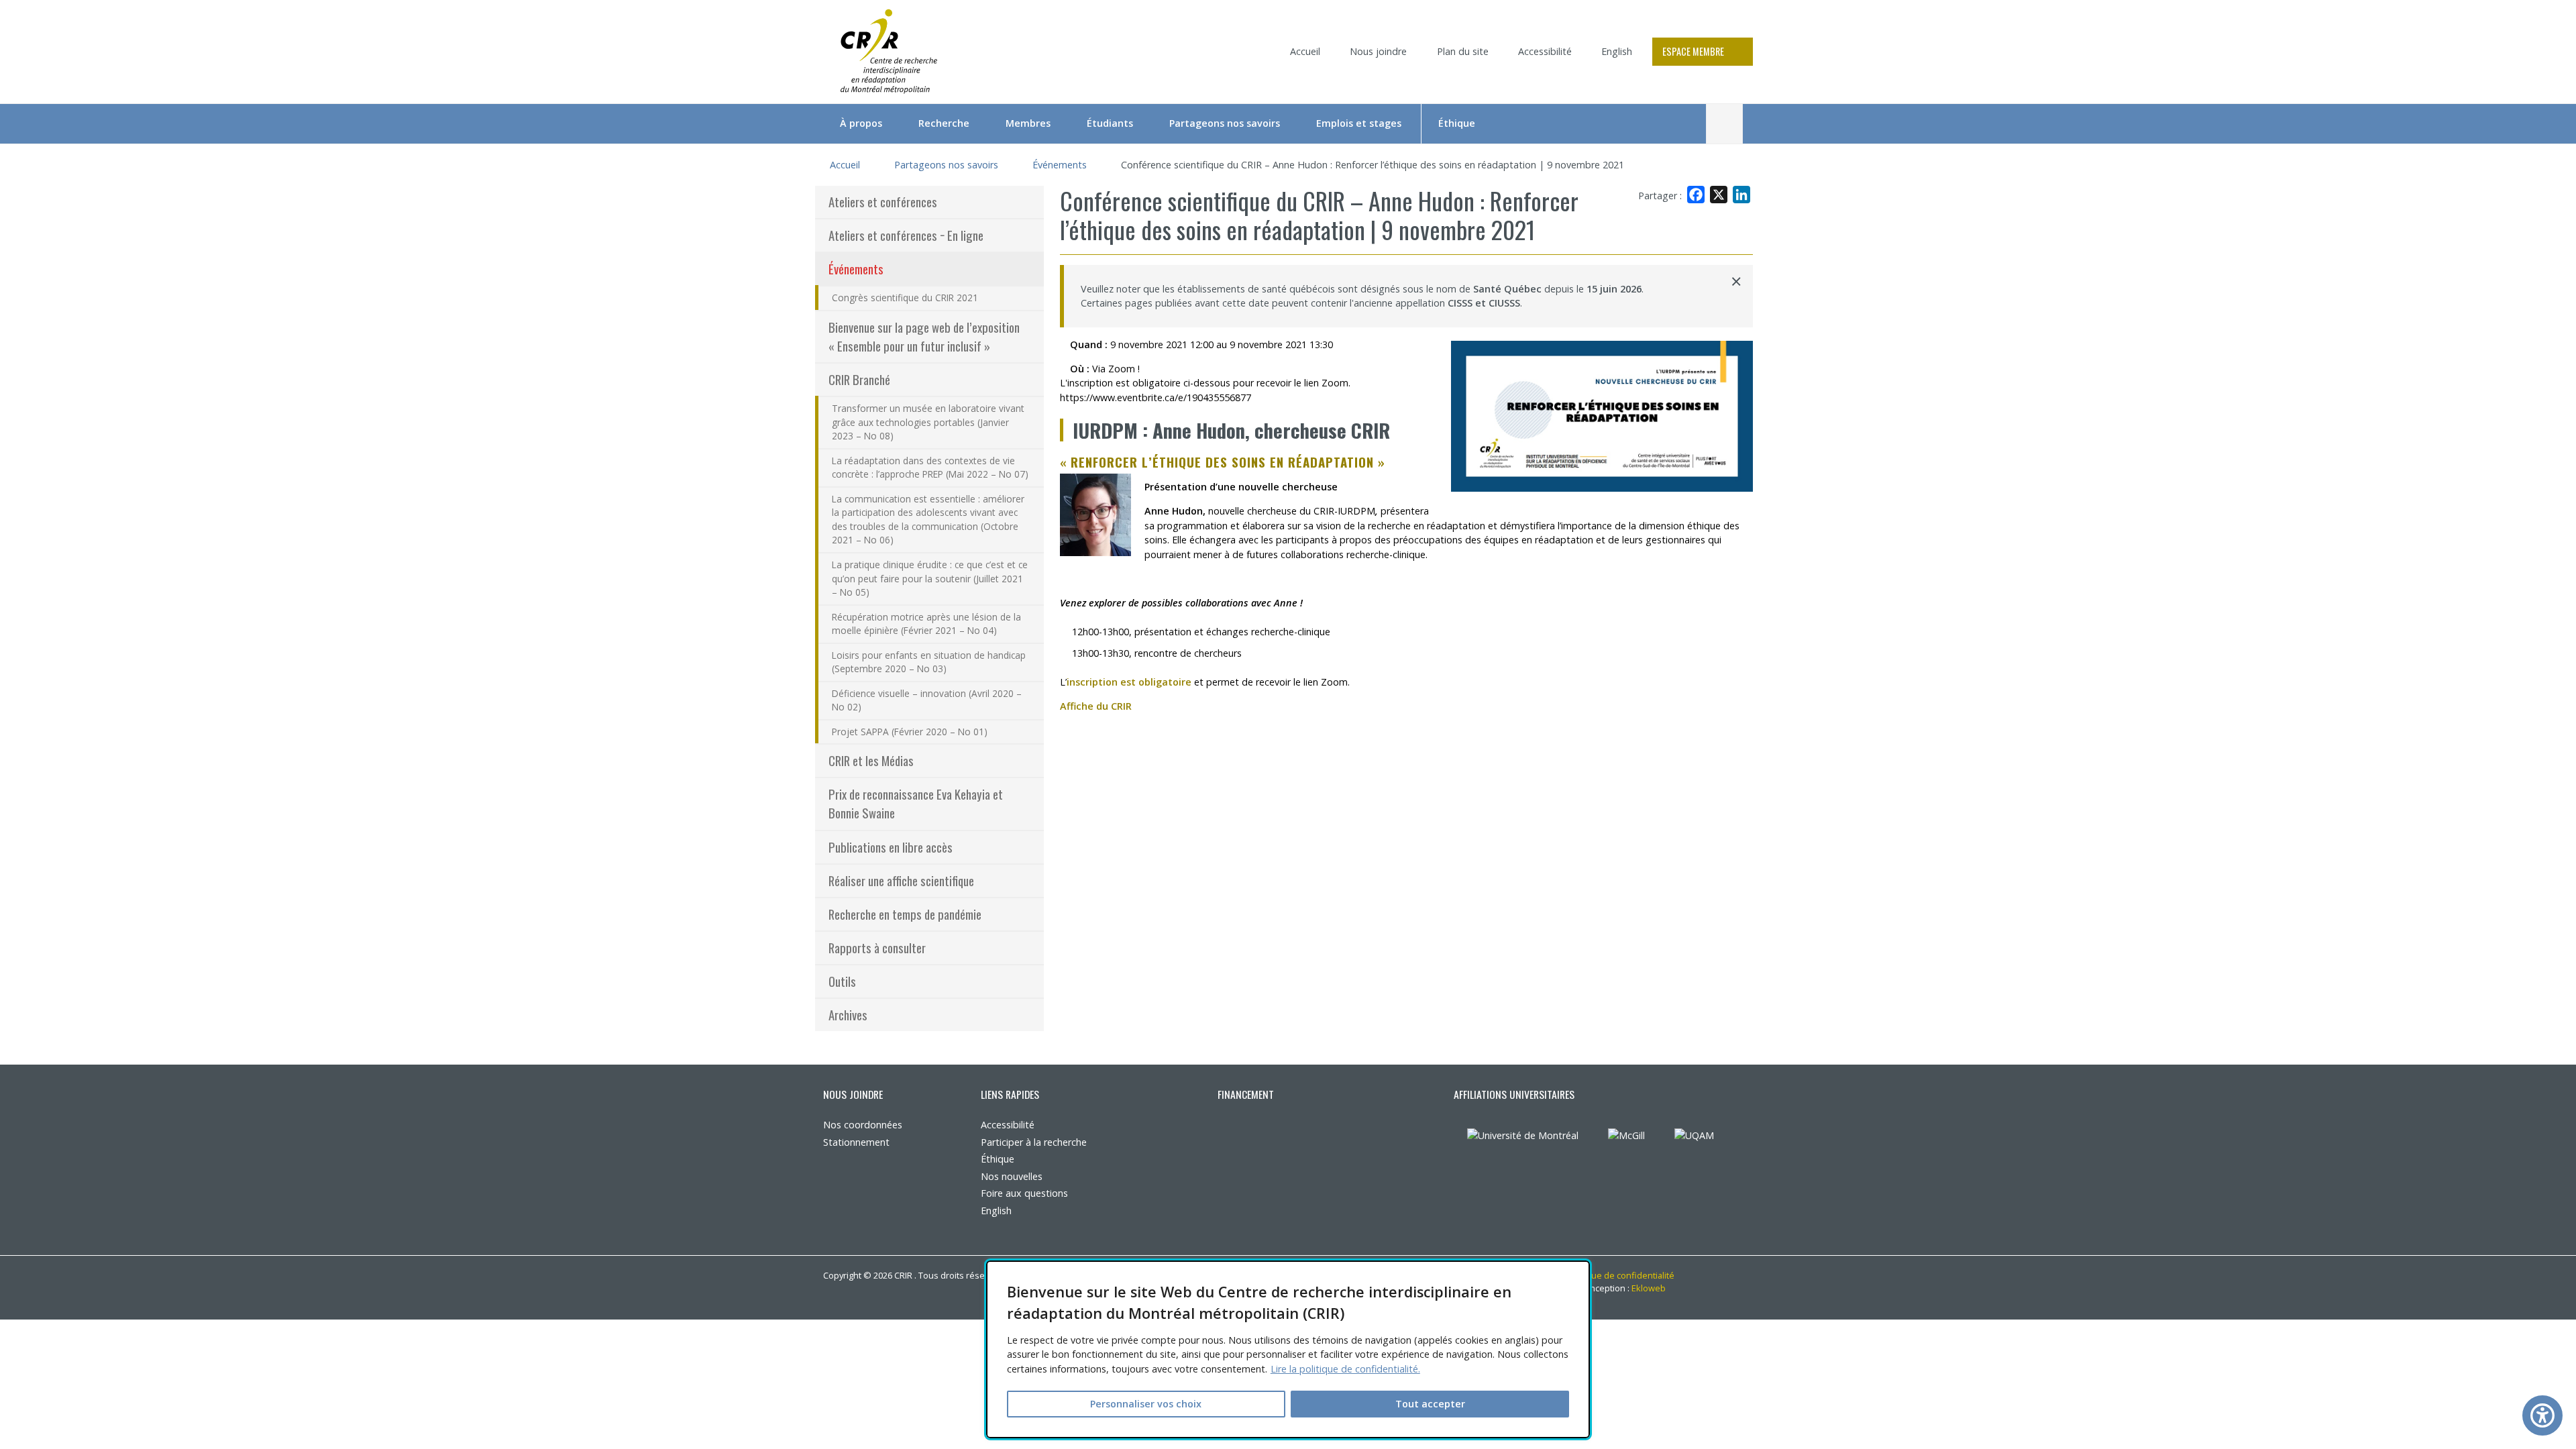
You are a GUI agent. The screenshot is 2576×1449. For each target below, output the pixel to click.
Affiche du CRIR (1101, 706)
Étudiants (1110, 123)
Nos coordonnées (863, 1125)
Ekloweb (1653, 1288)
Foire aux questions (1024, 1193)
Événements (1060, 165)
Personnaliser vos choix (1146, 1404)
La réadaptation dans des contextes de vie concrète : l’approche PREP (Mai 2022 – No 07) (930, 468)
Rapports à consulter (877, 948)
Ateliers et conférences (883, 202)
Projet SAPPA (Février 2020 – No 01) (910, 732)
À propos (861, 123)
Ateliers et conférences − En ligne (906, 235)
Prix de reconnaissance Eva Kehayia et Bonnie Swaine (916, 803)
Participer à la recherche (1034, 1142)
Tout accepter (1430, 1404)
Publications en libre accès (891, 847)
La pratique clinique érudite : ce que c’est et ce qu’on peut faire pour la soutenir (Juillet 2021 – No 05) (930, 578)
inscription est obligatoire (1129, 682)
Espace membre (1693, 51)
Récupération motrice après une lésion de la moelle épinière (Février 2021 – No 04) (926, 624)
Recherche (944, 123)
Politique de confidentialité (1620, 1275)
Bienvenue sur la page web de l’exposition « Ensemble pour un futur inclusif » (924, 336)
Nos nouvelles (1012, 1176)
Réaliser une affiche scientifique (901, 880)
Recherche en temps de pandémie (905, 914)
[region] (1288, 1349)
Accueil (1305, 51)
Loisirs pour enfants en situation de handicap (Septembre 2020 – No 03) (929, 662)
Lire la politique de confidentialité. (1345, 1369)
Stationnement (856, 1142)
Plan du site (1463, 51)
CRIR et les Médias (871, 760)
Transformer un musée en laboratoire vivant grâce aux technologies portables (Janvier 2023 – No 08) (928, 422)
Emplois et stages (1359, 123)
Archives (848, 1015)
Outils (842, 981)
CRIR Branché (859, 379)
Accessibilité (1545, 51)
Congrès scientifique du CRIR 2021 (905, 298)
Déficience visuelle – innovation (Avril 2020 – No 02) (927, 700)
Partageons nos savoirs (1225, 123)
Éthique (1457, 123)
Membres (1028, 123)
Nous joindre (1378, 51)
